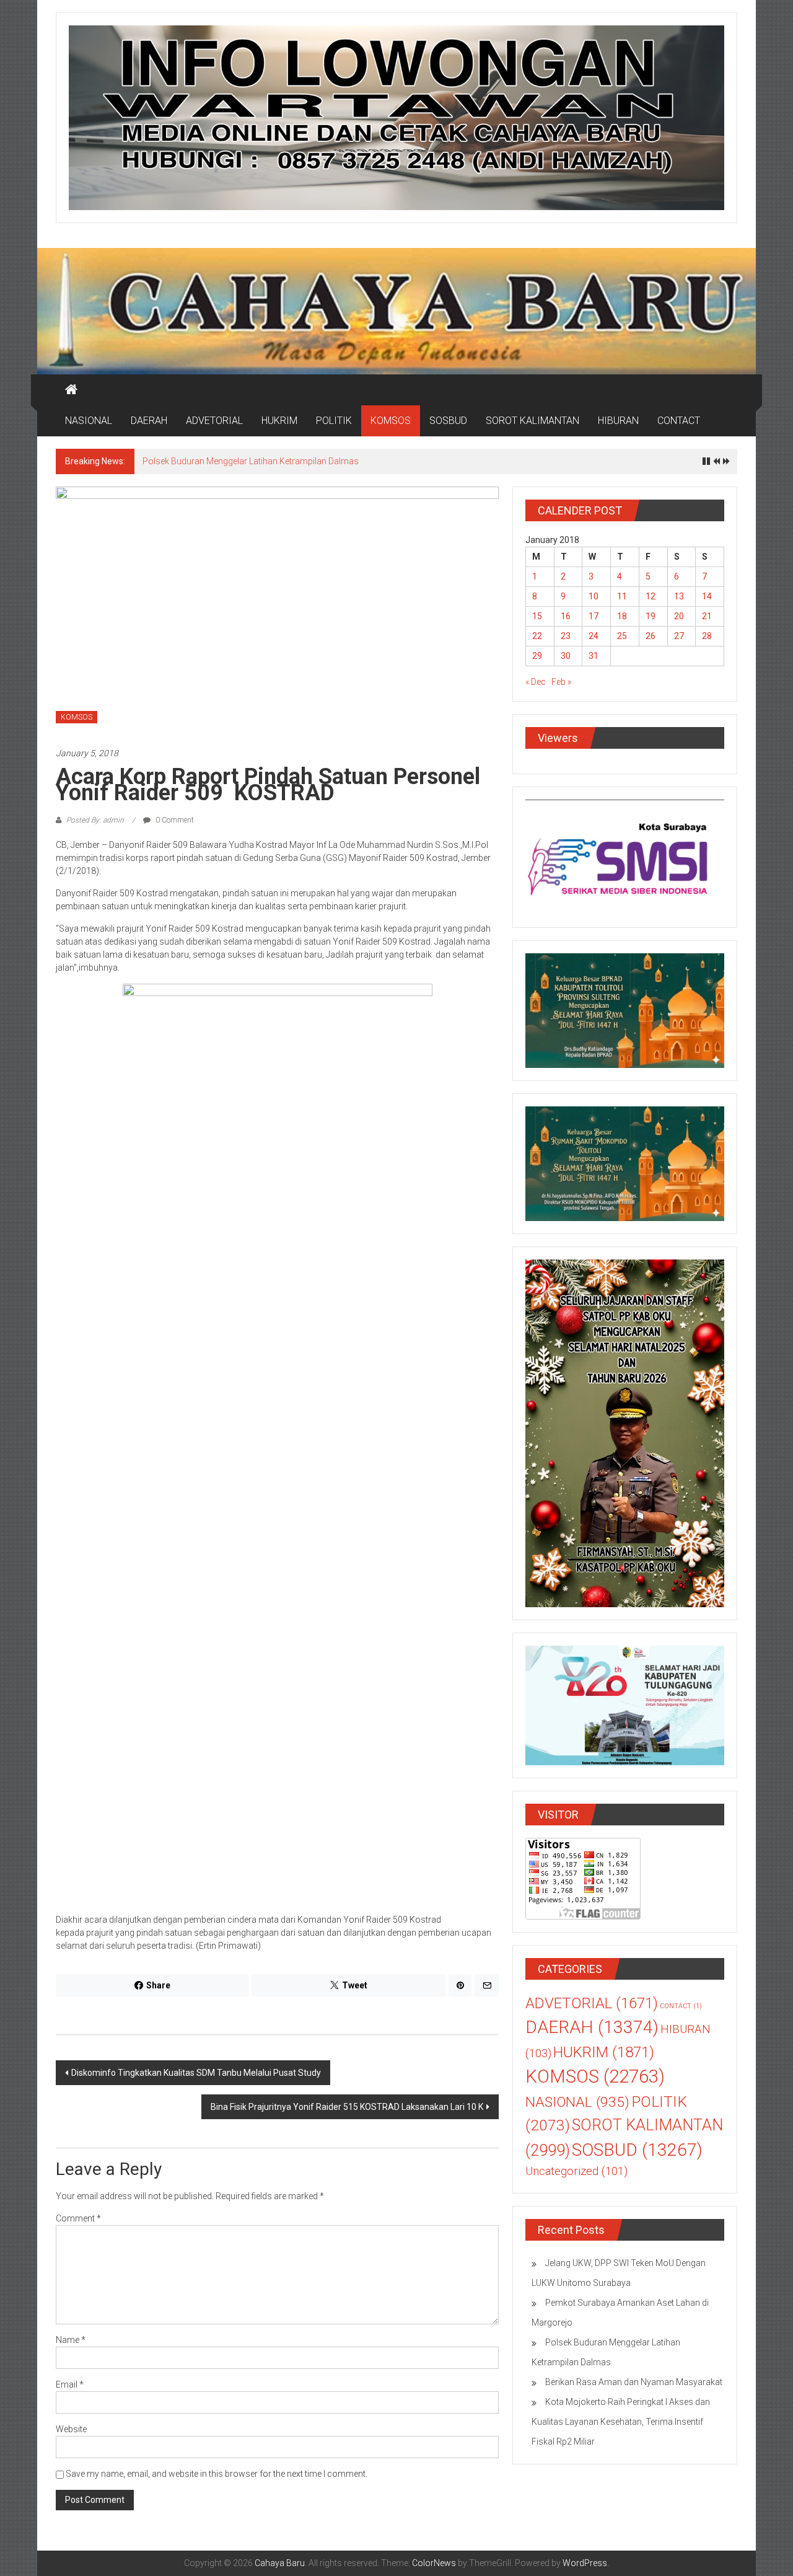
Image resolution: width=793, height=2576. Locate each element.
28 (707, 636)
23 (566, 636)
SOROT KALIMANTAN (532, 421)
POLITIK (334, 421)
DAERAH (149, 421)
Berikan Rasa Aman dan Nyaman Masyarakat (231, 461)
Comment (78, 2218)
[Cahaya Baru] (71, 390)
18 (622, 616)
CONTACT (679, 421)
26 (651, 636)
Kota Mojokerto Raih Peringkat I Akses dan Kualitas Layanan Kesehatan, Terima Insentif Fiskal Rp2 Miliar (621, 2422)
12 (651, 596)
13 (679, 596)
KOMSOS (391, 421)
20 (679, 616)
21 (707, 616)
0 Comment (174, 820)
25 (622, 636)
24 (594, 636)
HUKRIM (279, 421)
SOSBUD (448, 421)
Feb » (561, 682)
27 (679, 636)
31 (594, 656)
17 (594, 616)
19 (651, 616)
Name (71, 2340)
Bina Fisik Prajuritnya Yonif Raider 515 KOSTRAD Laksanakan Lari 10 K (347, 2107)
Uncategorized (576, 2171)
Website (71, 2429)
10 (594, 596)
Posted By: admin (95, 820)
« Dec (536, 682)
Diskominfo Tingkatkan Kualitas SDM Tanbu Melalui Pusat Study (196, 2073)
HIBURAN (618, 421)
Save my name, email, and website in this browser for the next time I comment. (217, 2474)
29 (537, 656)
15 (537, 616)
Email (70, 2384)
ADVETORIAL (214, 421)
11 (622, 596)
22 (537, 636)
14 (707, 596)
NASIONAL (89, 421)
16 (566, 616)
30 (566, 656)
